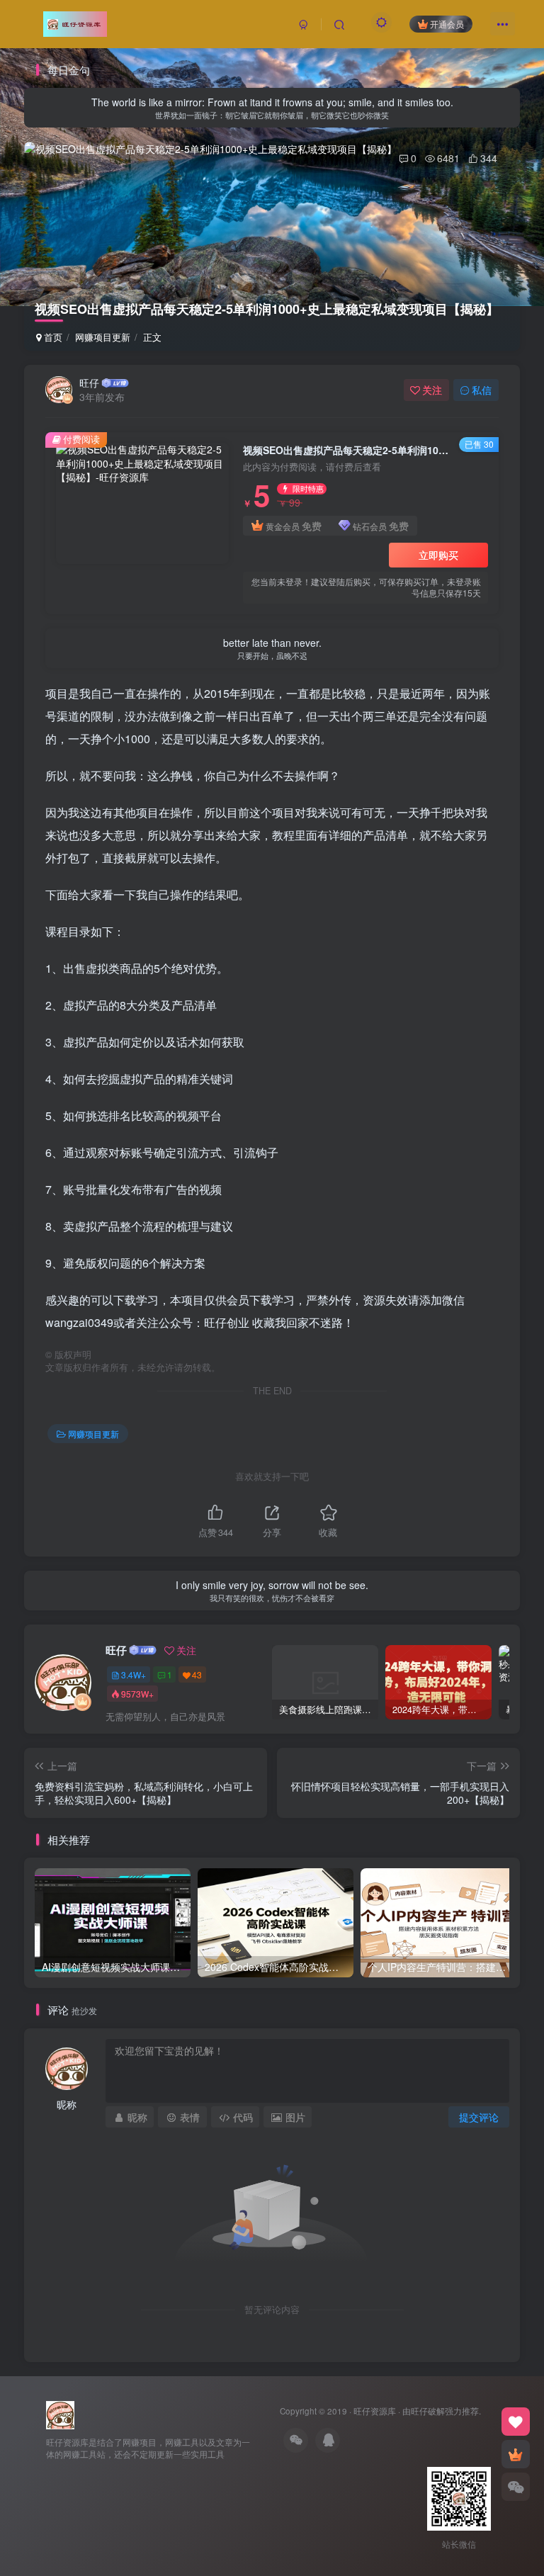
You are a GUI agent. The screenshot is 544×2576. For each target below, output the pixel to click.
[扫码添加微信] (516, 2487)
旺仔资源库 (375, 2411)
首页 (52, 337)
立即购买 (438, 555)
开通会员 (447, 24)
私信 (482, 390)
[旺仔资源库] (60, 2413)
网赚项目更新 (103, 337)
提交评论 (479, 2117)
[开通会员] (516, 2454)
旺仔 (89, 383)
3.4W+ (134, 1674)
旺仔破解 (428, 2411)
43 (197, 1674)
